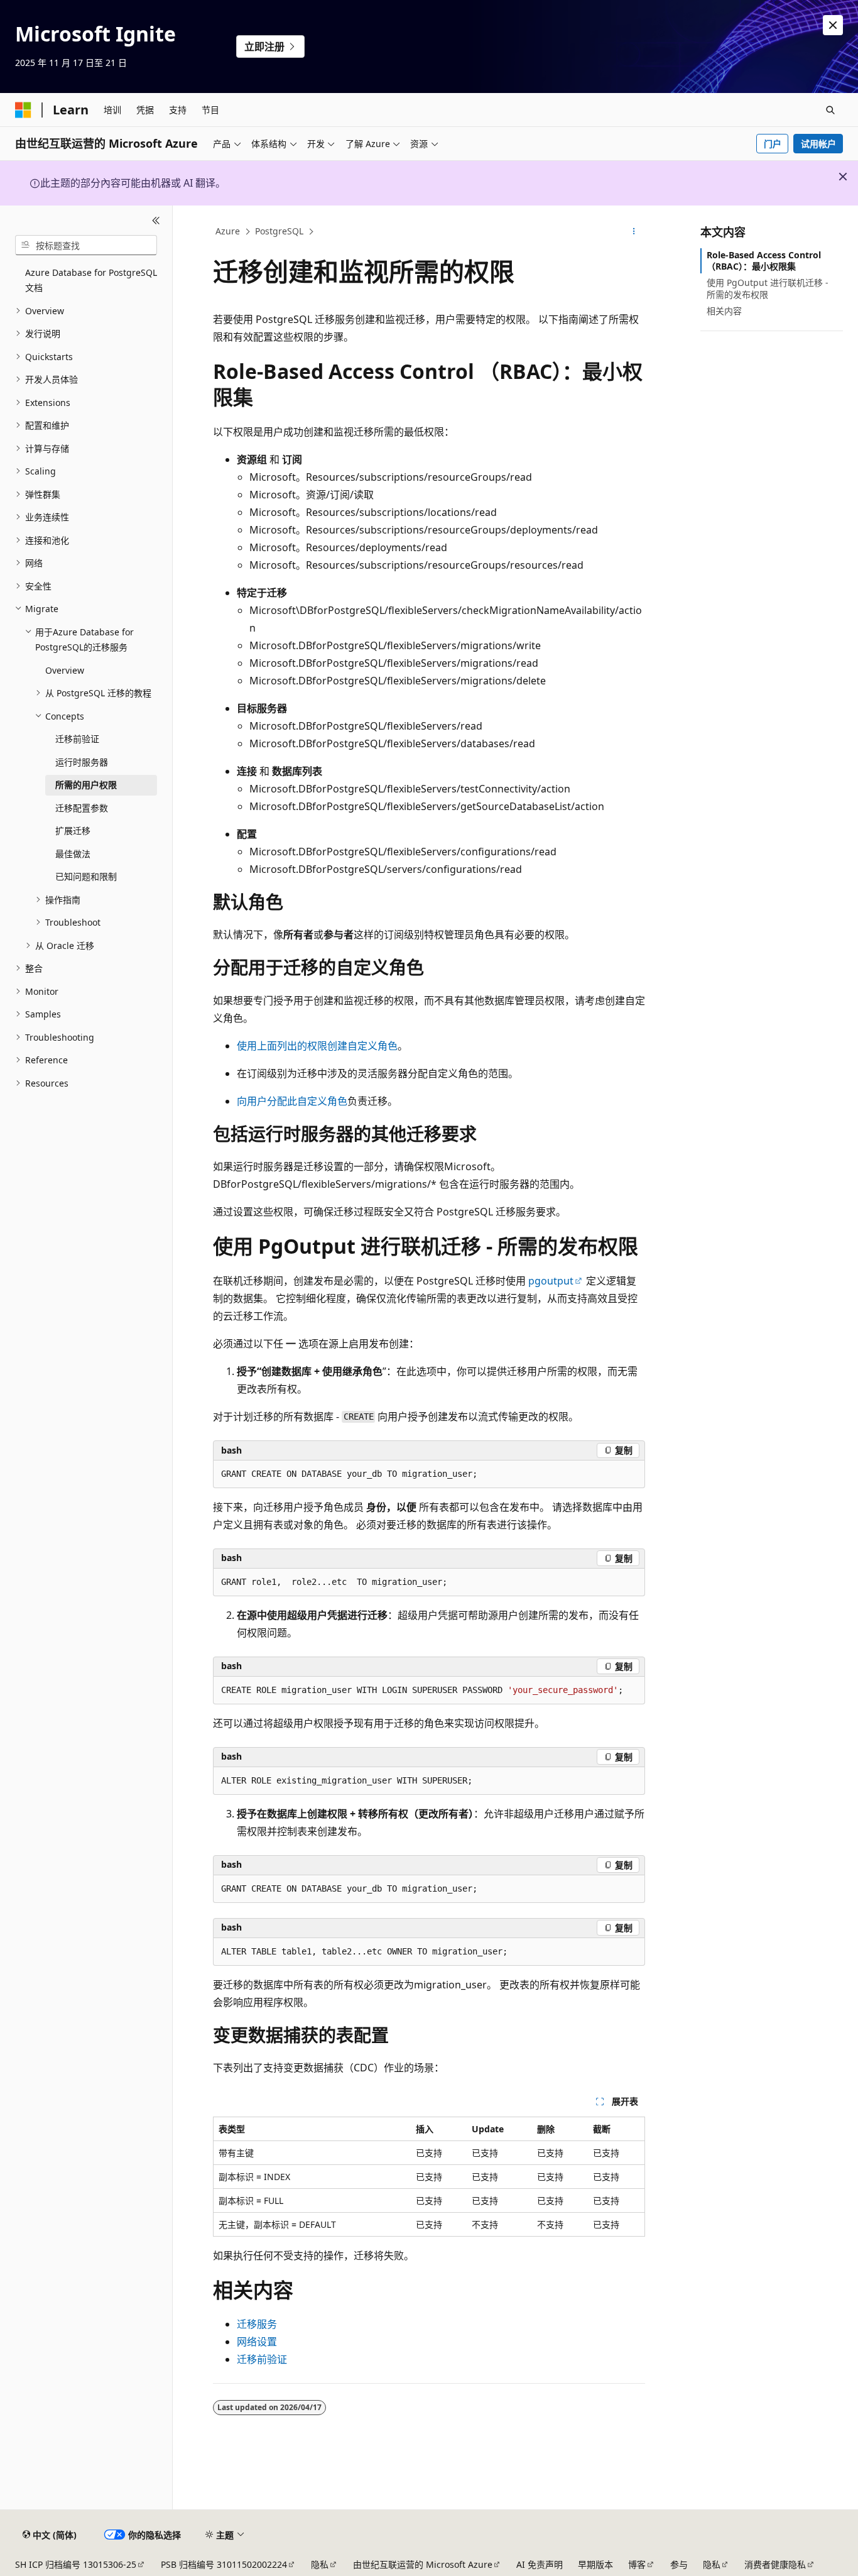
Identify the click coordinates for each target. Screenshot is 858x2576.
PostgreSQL (279, 231)
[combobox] (86, 245)
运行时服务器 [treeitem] (82, 762)
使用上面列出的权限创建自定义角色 (317, 1046)
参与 (679, 2564)
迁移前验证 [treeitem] (77, 739)
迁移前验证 (262, 2359)
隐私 (320, 2564)
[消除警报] (833, 25)
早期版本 (595, 2564)
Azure (228, 231)
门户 (773, 144)
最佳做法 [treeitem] (73, 854)
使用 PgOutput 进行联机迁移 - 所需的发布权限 (768, 288)
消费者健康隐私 (775, 2564)
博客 (637, 2564)
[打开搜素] (830, 110)
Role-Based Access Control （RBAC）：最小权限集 (764, 260)
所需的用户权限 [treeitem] (86, 785)
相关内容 (724, 311)
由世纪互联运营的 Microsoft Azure (423, 2564)
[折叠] (156, 221)
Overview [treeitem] (65, 670)
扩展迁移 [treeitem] (73, 830)
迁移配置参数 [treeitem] (82, 808)
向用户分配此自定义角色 (292, 1101)
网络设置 (257, 2342)
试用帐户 (818, 144)
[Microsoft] (23, 110)
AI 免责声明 (540, 2564)
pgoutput (551, 1281)
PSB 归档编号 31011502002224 (224, 2564)
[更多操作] (634, 232)
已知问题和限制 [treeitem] (86, 876)
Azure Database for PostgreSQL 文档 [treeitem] (91, 280)
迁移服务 (257, 2324)
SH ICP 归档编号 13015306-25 (76, 2564)
